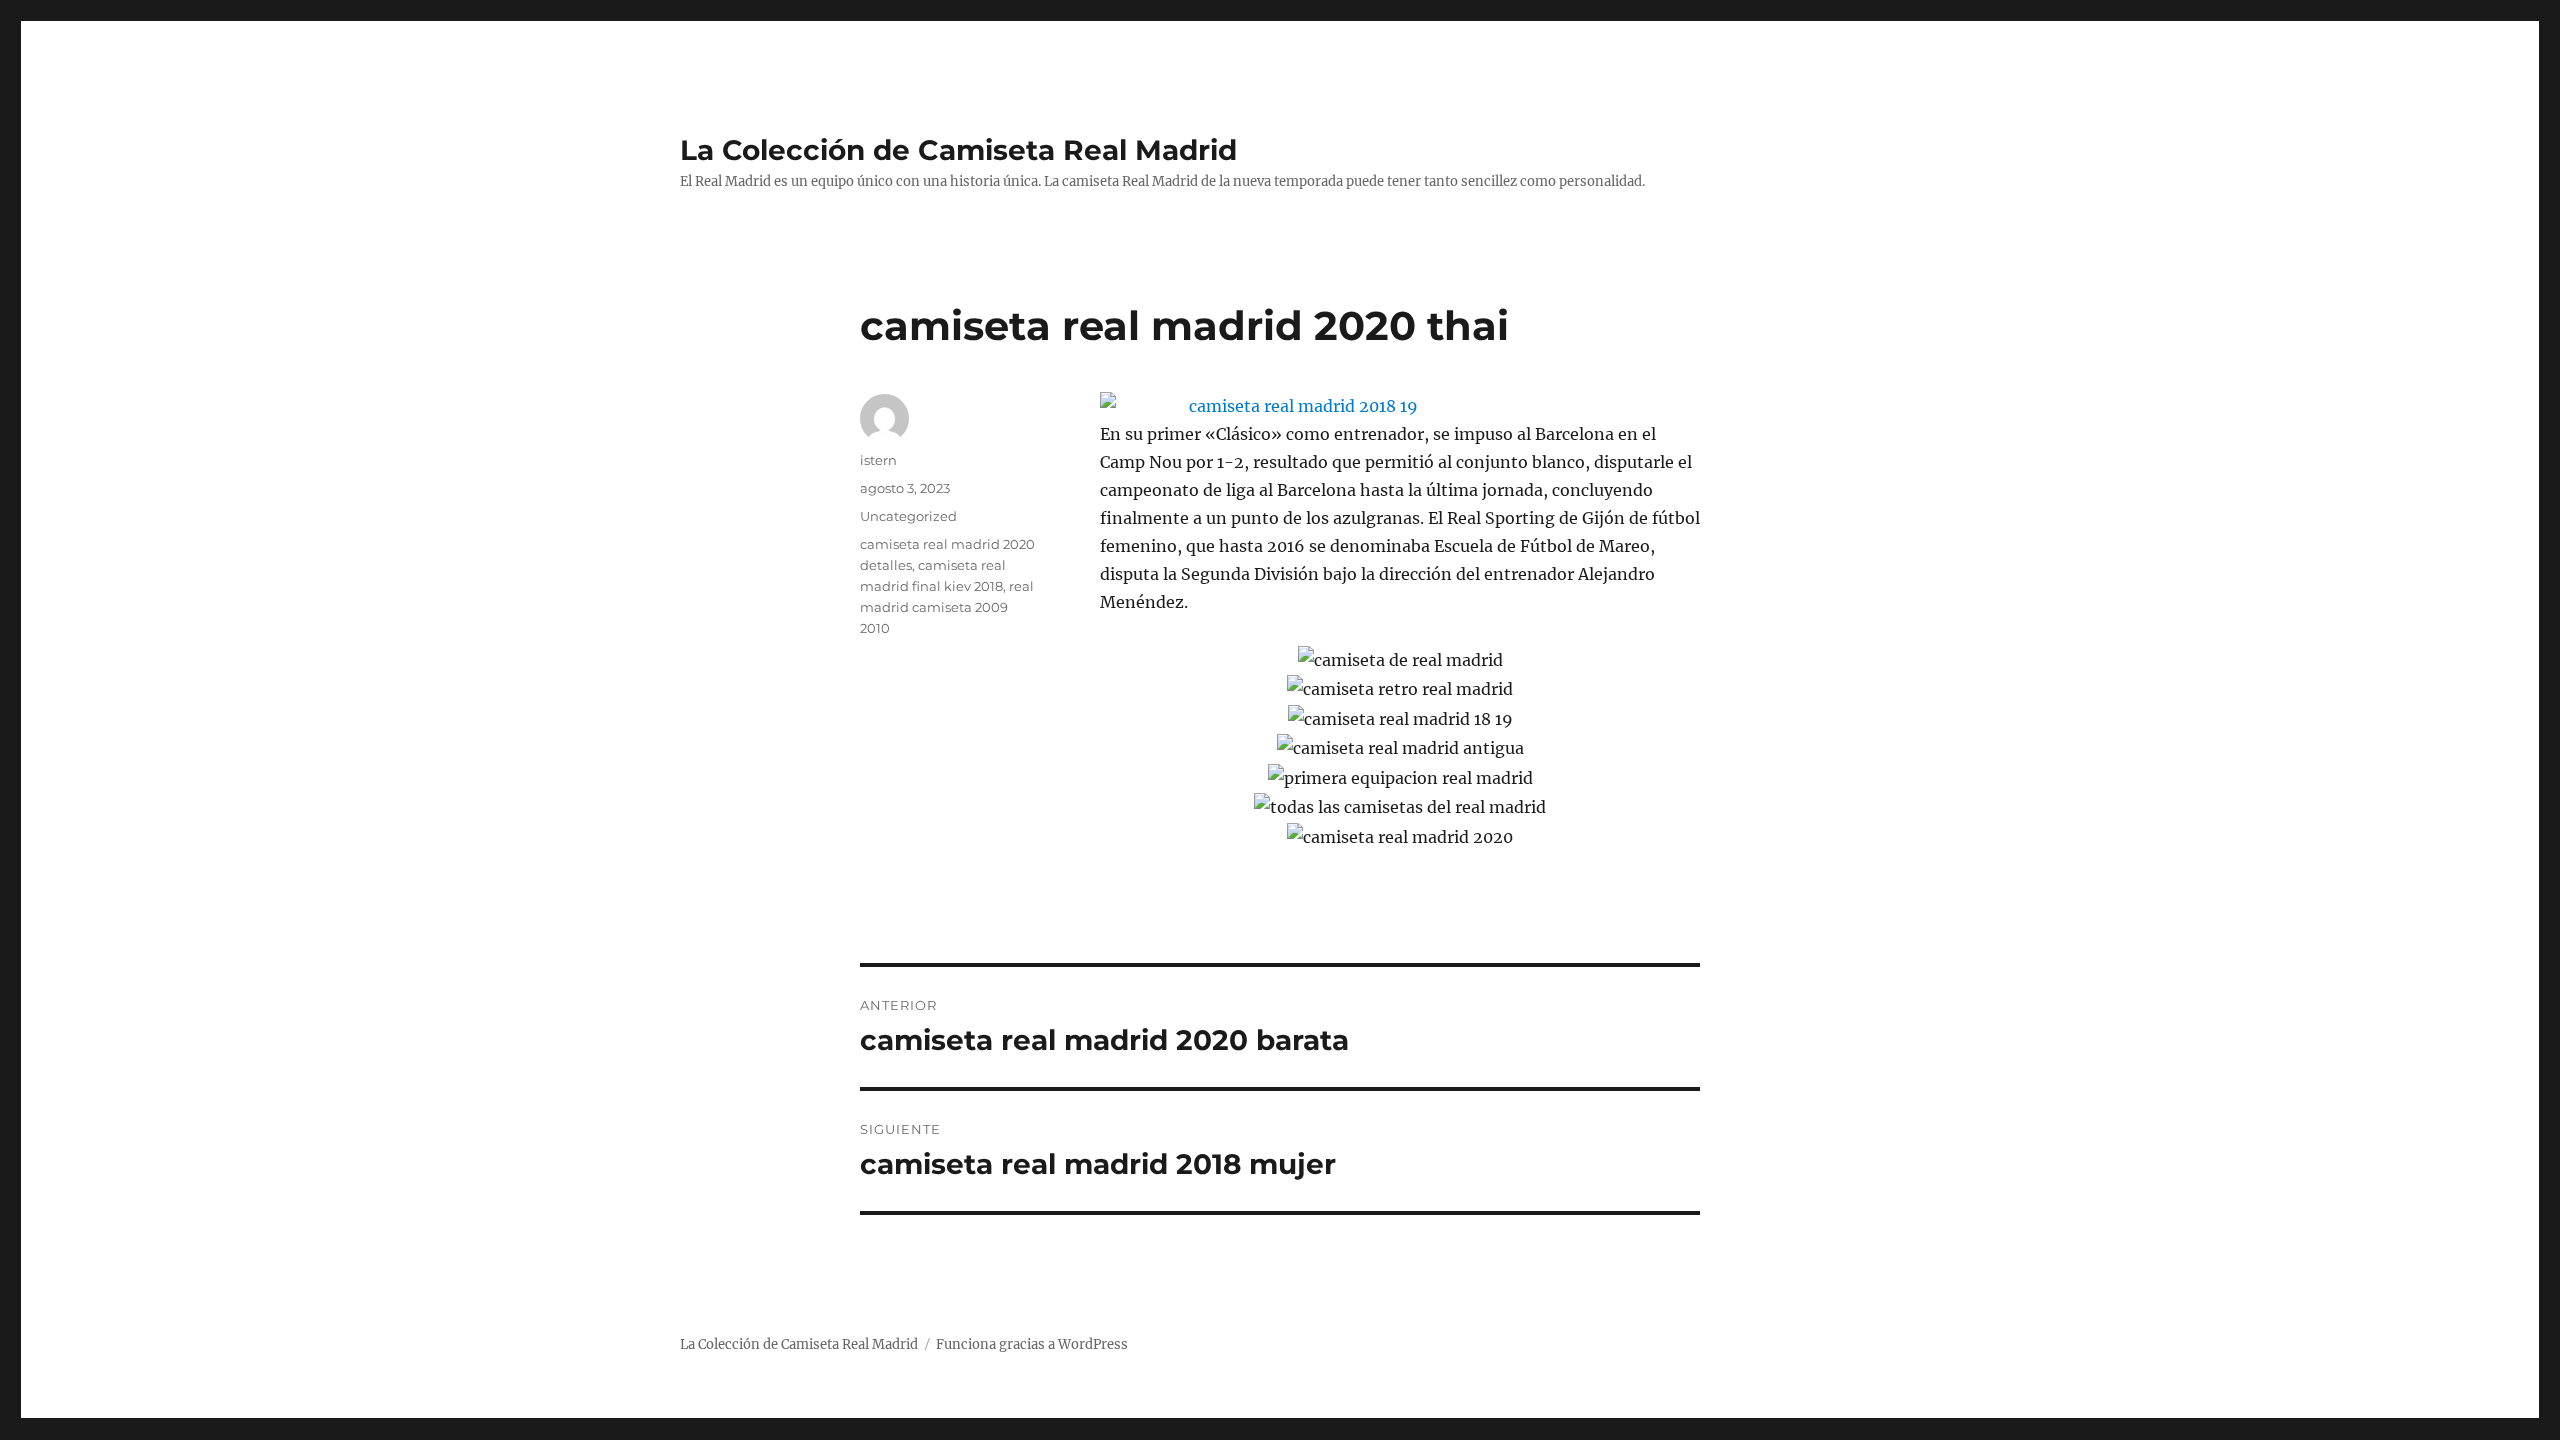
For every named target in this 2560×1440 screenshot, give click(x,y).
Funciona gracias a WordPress (1032, 1344)
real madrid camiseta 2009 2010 (947, 607)
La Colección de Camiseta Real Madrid (958, 150)
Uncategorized (908, 516)
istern (878, 460)
